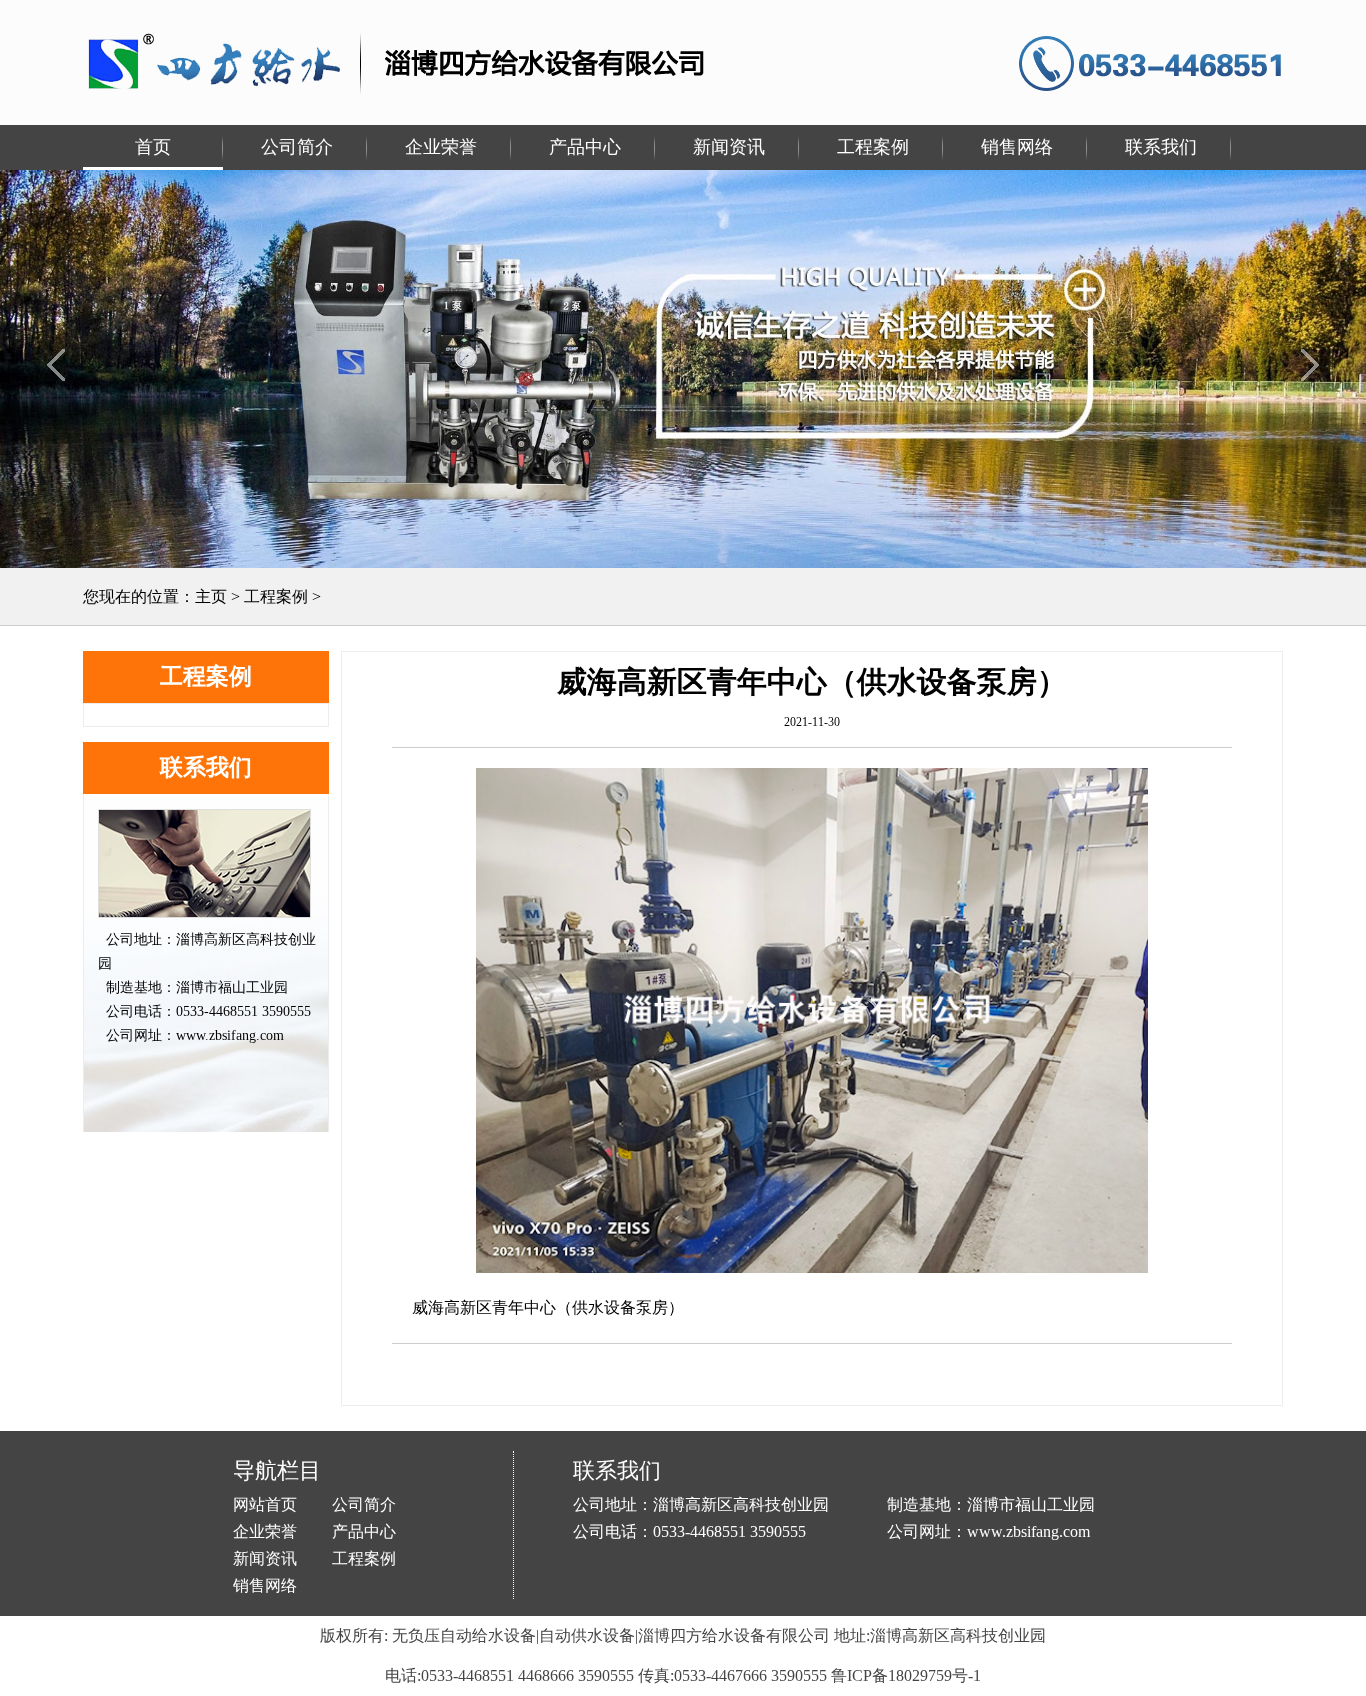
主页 (211, 596)
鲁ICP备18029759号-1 (906, 1675)
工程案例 (276, 596)
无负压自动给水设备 (464, 1635)
